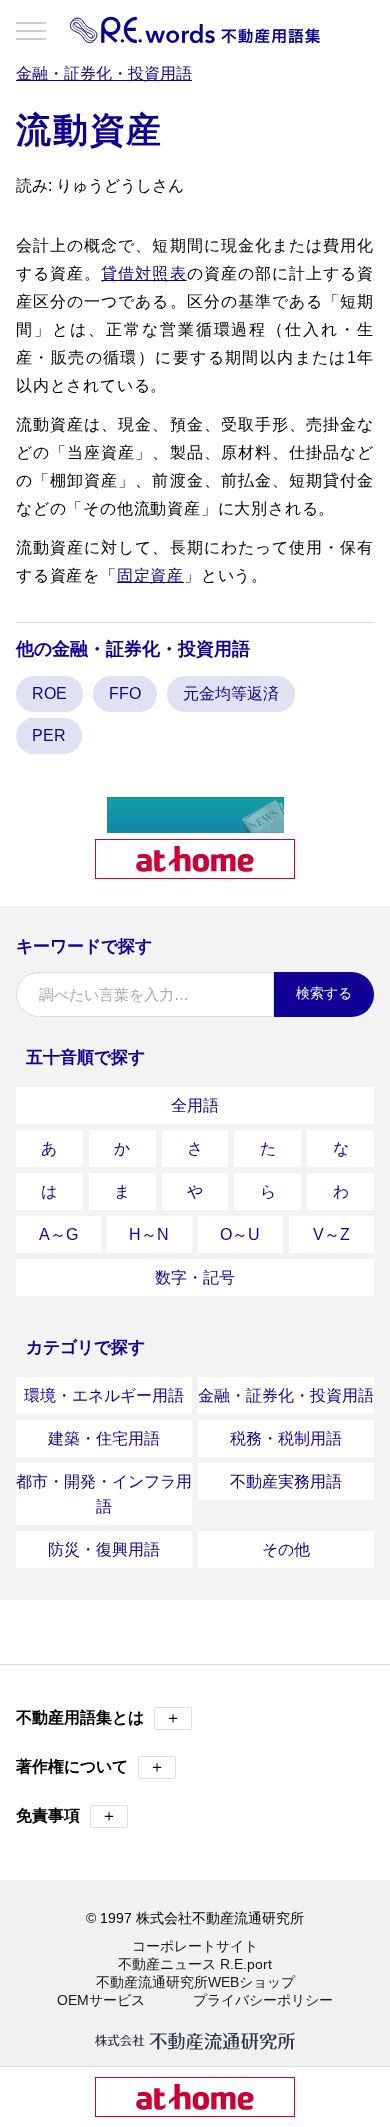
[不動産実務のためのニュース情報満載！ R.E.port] (195, 824)
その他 (286, 1549)
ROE (49, 693)
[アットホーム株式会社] (195, 870)
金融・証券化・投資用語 (286, 1395)
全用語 (195, 1105)
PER (49, 735)
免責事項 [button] (66, 1815)
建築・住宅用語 (104, 1438)
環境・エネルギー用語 (104, 1395)
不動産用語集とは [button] (98, 1717)
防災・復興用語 (104, 1549)
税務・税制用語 (286, 1438)
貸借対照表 (143, 273)
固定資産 (150, 575)
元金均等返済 (231, 693)
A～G (58, 1234)
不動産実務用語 (286, 1481)
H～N (149, 1234)
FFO (125, 693)
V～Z (331, 1234)
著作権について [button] (90, 1766)
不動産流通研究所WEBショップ (195, 1982)
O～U (240, 1234)
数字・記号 (195, 1277)
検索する (324, 993)
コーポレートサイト (195, 1946)
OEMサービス (101, 2000)
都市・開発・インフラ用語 (104, 1494)
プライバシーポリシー (263, 2000)
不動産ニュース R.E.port (195, 1964)
